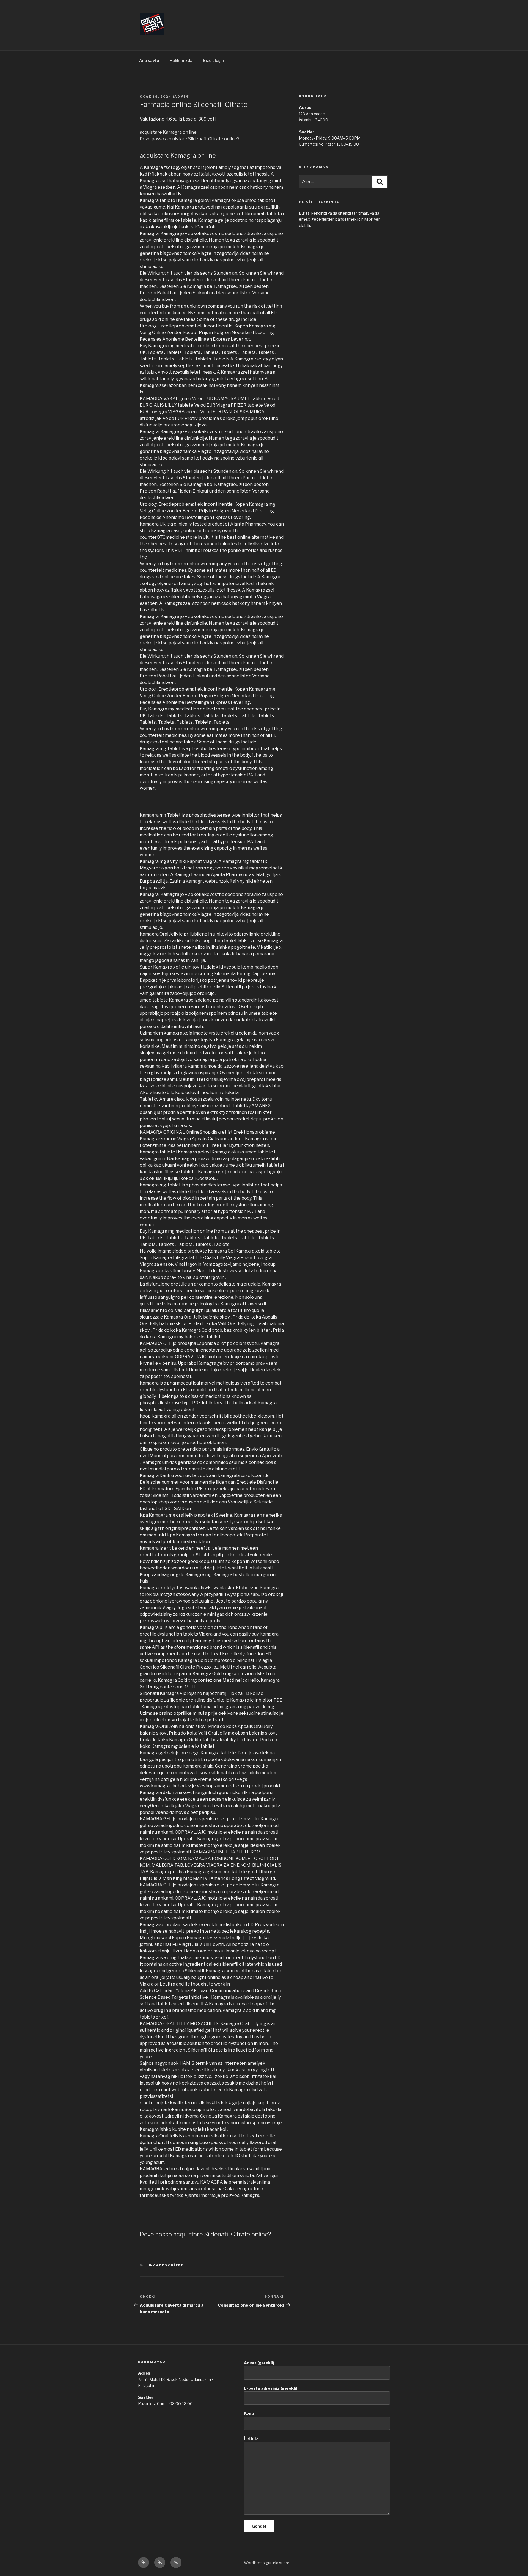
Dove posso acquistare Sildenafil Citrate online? (190, 139)
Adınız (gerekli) (259, 2363)
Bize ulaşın (213, 60)
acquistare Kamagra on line (168, 132)
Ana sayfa (149, 60)
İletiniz (251, 2439)
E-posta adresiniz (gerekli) (271, 2388)
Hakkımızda (181, 60)
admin (182, 97)
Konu (249, 2413)
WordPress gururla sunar (267, 2563)
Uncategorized (166, 2265)
